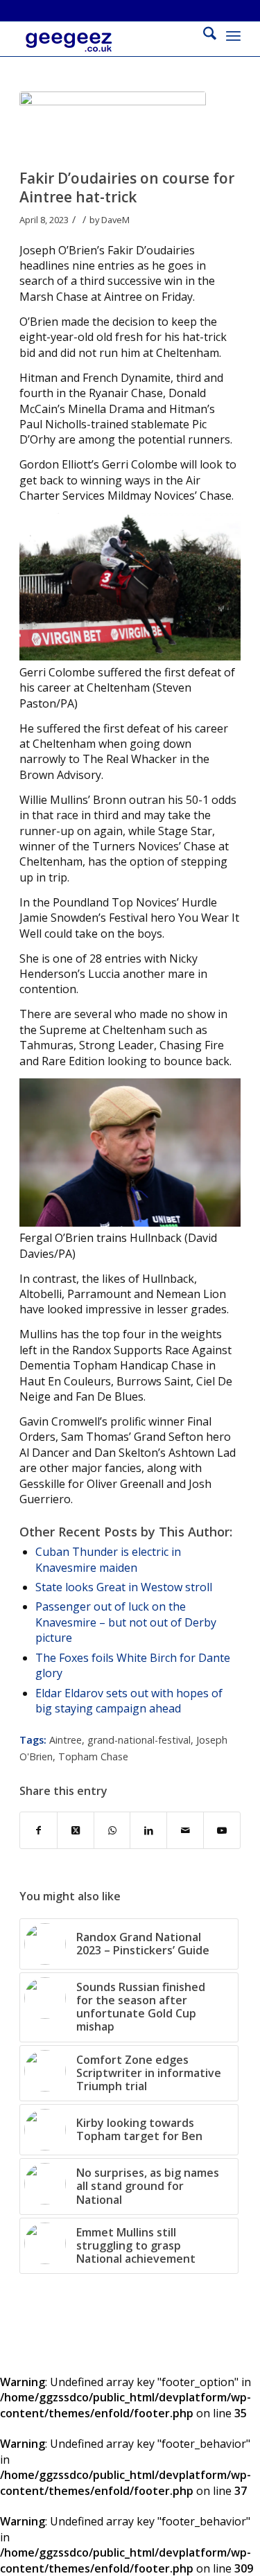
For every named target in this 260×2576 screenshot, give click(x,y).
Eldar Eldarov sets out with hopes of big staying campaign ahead (129, 1701)
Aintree (66, 1740)
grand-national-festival (139, 1740)
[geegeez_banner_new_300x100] (108, 49)
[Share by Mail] (185, 1830)
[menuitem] (203, 35)
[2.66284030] (113, 127)
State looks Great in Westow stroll (124, 1587)
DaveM (115, 220)
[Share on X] (76, 1830)
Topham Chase (93, 1756)
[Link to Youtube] (222, 1830)
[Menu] (233, 35)
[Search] (203, 35)
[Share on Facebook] (38, 1830)
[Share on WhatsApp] (112, 1830)
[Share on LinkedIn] (148, 1830)
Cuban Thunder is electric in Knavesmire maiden (108, 1559)
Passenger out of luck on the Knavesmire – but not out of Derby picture (126, 1622)
